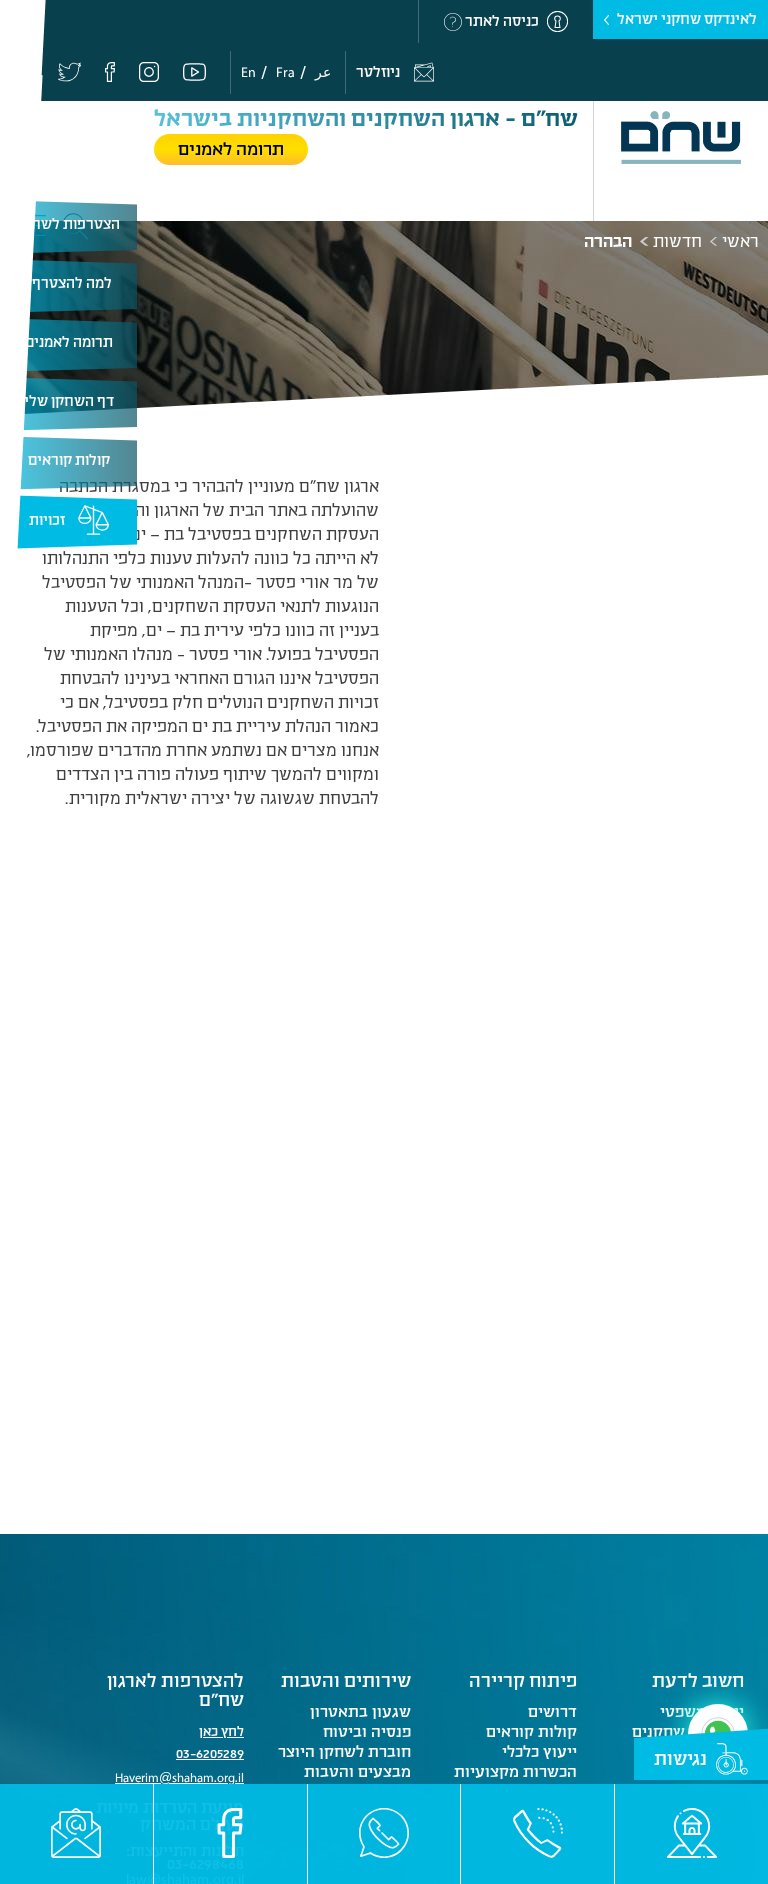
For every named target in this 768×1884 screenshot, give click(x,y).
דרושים (552, 1712)
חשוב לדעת (698, 1681)
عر (323, 72)
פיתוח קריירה (523, 1681)
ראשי (740, 242)
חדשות (677, 242)
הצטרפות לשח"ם (68, 224)
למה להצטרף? (69, 283)
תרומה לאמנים (69, 342)
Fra (285, 72)
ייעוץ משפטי (702, 1712)
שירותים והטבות (346, 1681)
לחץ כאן (221, 1732)
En (248, 72)
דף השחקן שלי (69, 401)
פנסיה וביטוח (367, 1732)
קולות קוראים (69, 460)
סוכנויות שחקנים (688, 1732)
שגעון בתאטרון (360, 1712)
